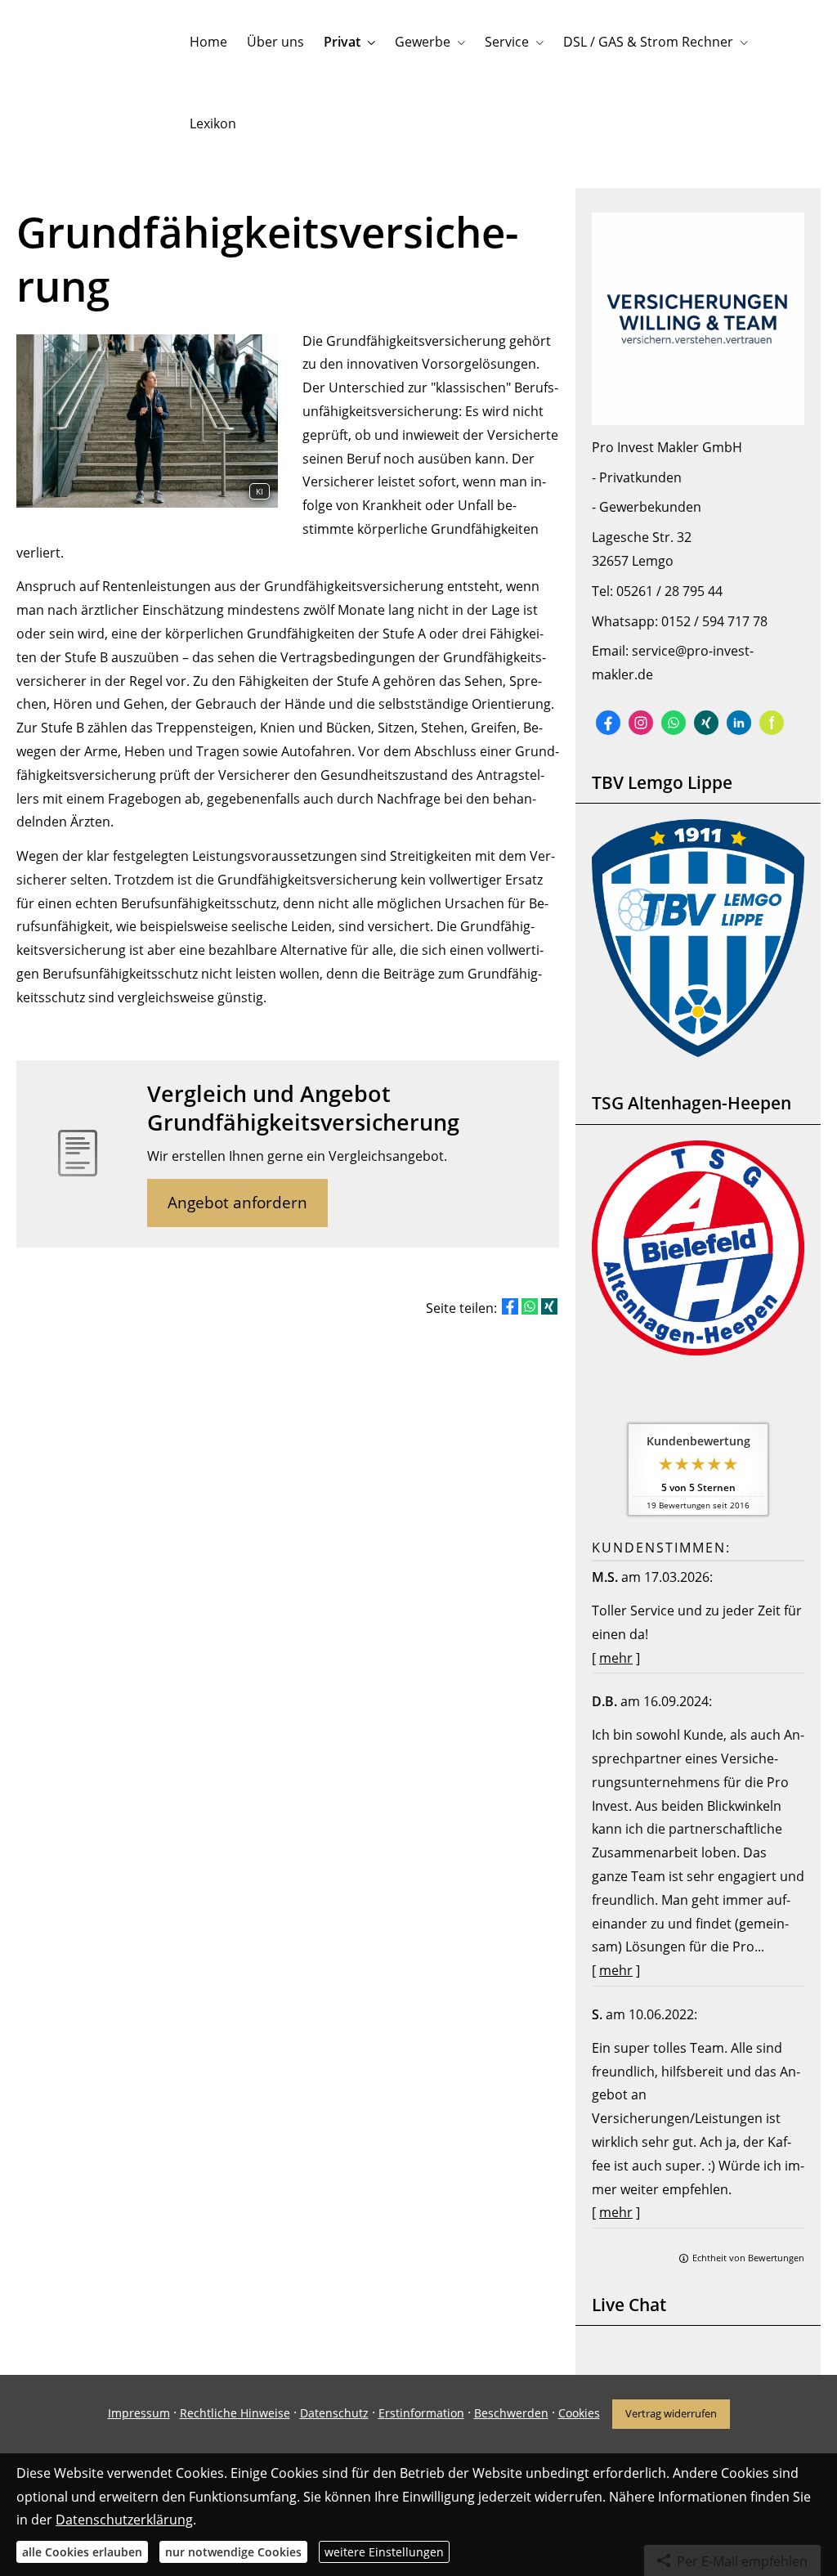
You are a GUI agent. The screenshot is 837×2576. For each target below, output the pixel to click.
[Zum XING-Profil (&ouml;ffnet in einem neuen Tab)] (706, 723)
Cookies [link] (579, 2413)
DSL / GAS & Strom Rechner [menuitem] (648, 42)
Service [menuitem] (507, 42)
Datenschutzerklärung (124, 2520)
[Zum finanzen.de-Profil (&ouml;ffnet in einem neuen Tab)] (772, 723)
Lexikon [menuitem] (213, 123)
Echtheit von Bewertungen (748, 2258)
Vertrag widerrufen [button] (671, 2413)
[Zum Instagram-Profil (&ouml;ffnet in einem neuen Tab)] (641, 723)
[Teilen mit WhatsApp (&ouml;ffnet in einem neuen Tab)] (530, 1306)
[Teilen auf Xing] (549, 1306)
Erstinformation (421, 2413)
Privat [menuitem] (342, 42)
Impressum (139, 2413)
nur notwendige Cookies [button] (233, 2552)
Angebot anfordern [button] (237, 1203)
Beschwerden (511, 2413)
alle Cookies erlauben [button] (82, 2552)
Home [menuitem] (208, 42)
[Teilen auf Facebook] (510, 1306)
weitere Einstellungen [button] (384, 2552)
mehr (616, 1658)
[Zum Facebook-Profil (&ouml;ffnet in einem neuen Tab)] (608, 723)
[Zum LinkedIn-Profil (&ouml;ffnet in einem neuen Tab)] (739, 723)
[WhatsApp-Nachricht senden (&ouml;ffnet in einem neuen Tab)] (674, 723)
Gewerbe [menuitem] (423, 42)
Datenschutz (334, 2413)
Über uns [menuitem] (275, 42)
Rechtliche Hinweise (235, 2413)
